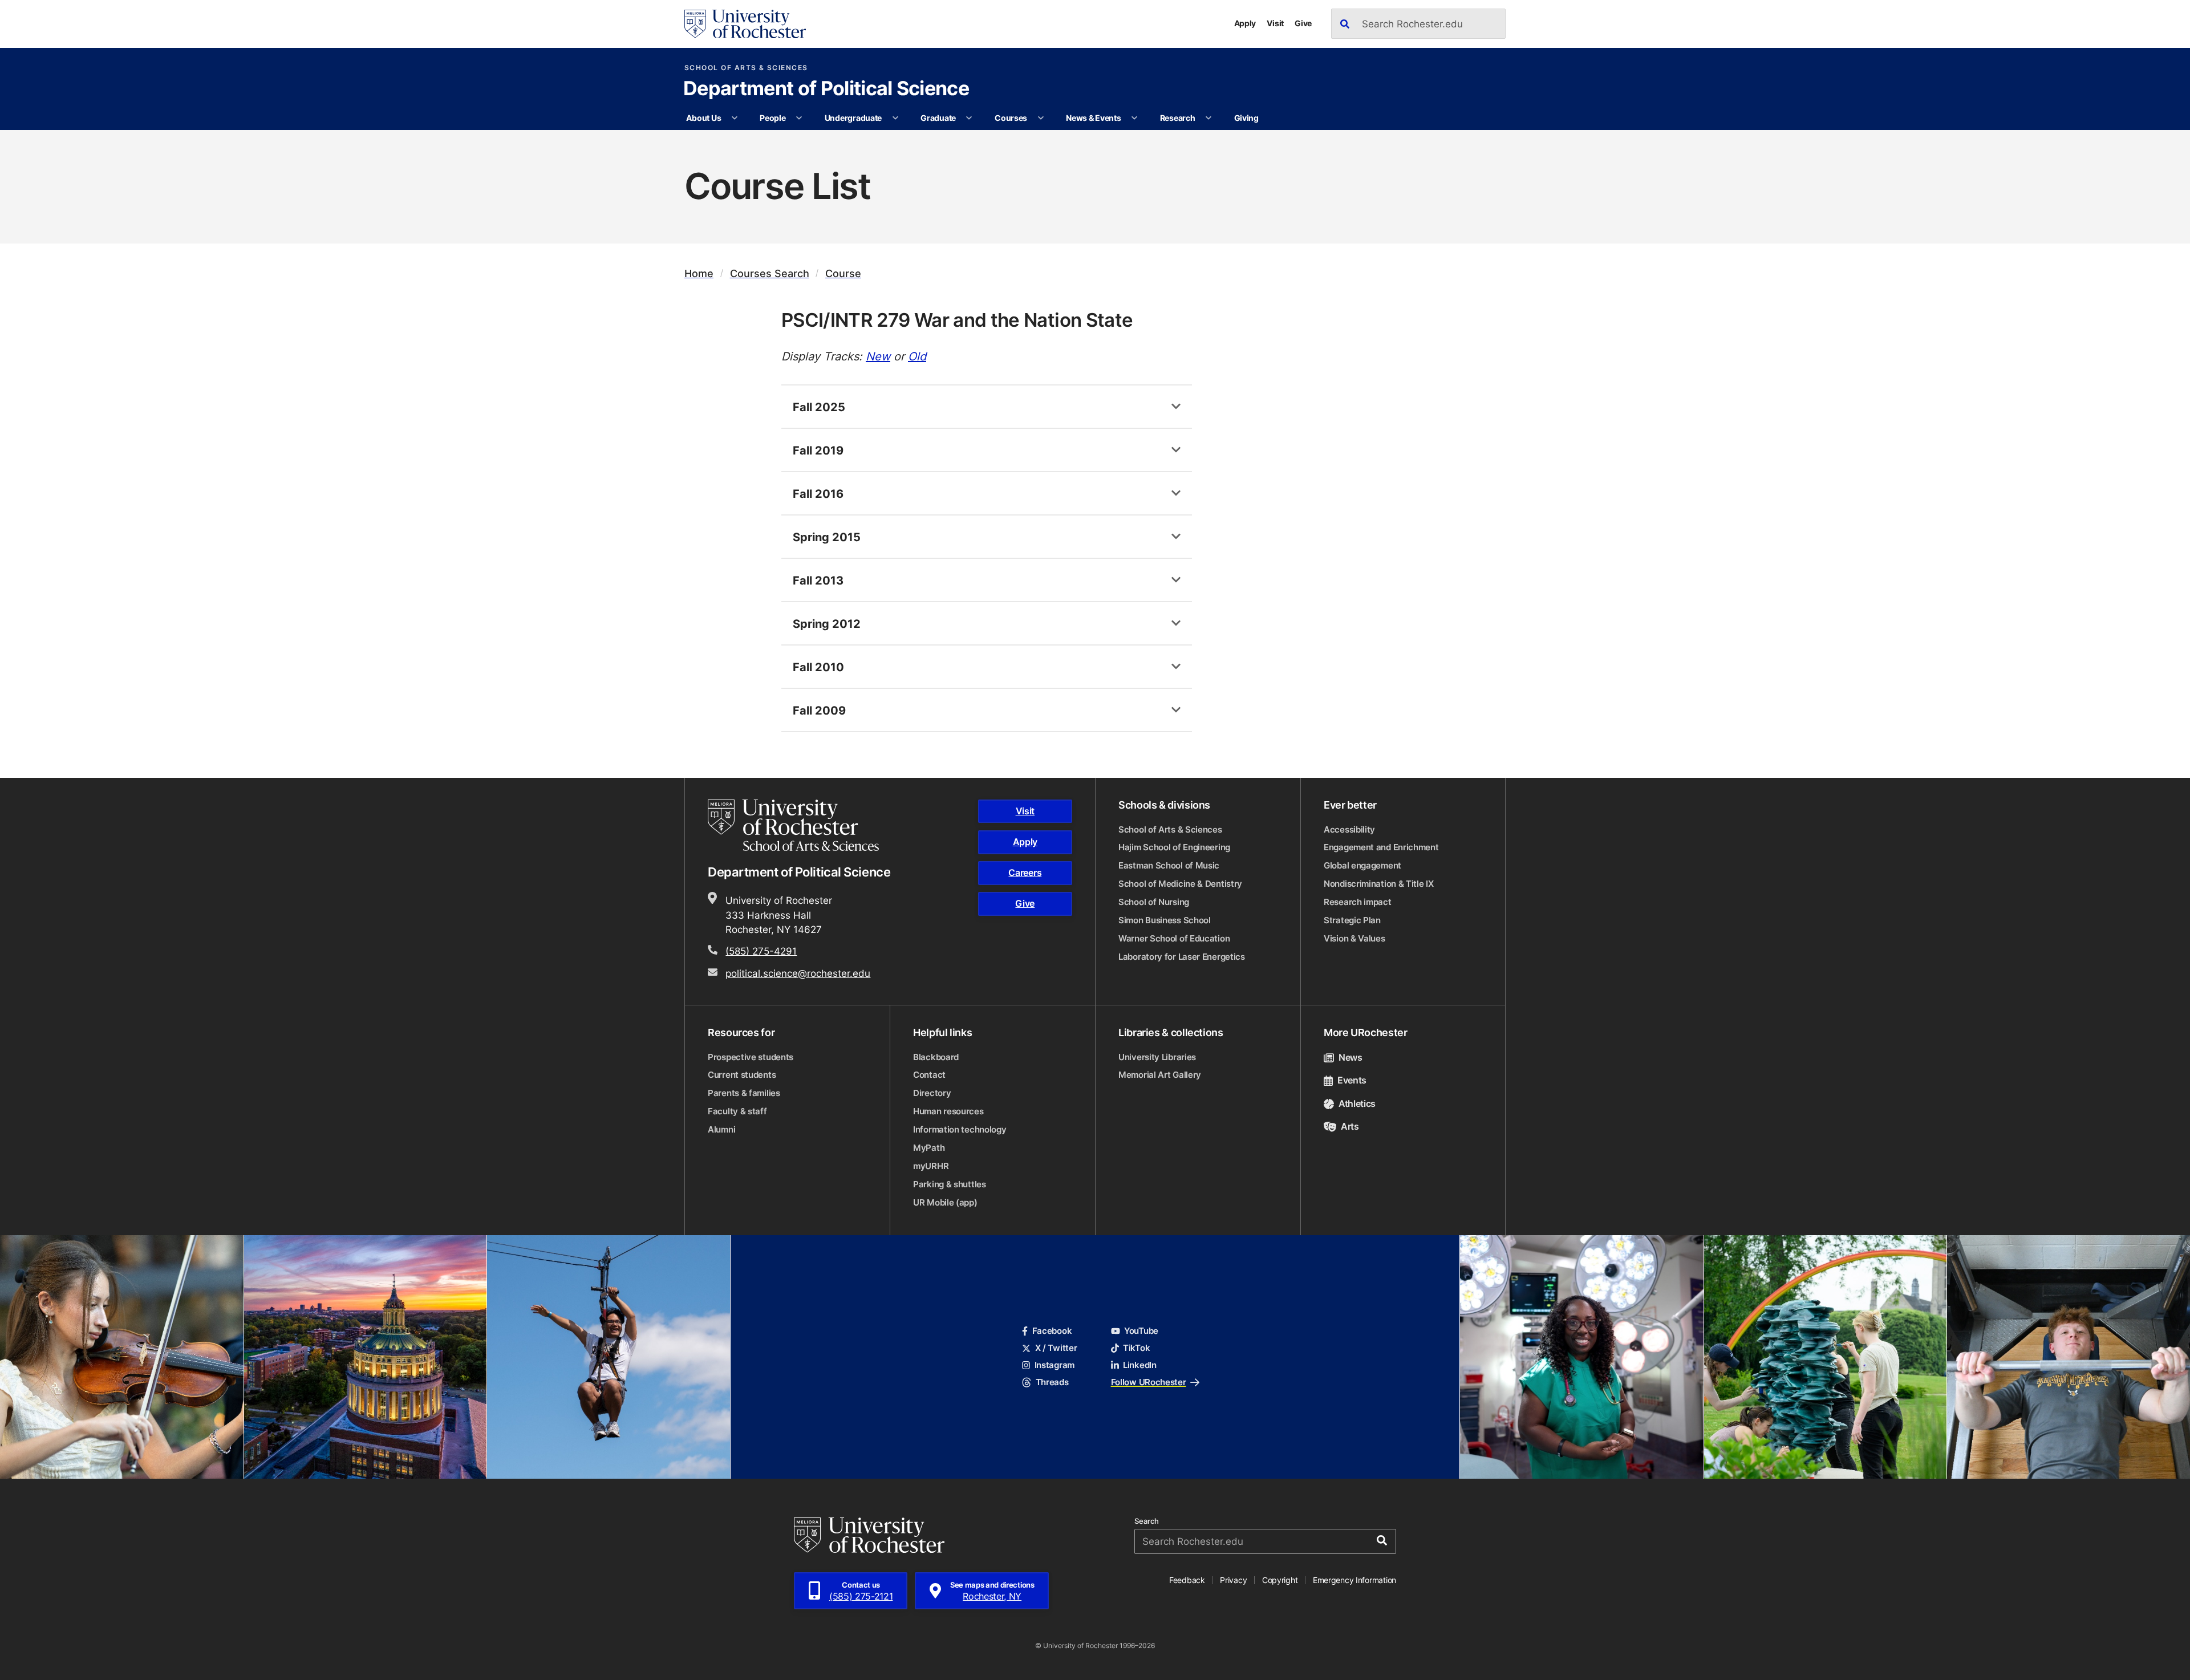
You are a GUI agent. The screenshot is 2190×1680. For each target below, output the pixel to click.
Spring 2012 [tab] (827, 623)
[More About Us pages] (735, 118)
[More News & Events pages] (1134, 118)
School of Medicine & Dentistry (1180, 884)
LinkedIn (1140, 1365)
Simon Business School (1165, 920)
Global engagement (1362, 865)
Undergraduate (853, 118)
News (1350, 1057)
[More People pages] (799, 118)
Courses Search (770, 273)
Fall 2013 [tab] (818, 580)
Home (699, 273)
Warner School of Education (1174, 938)
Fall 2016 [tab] (818, 493)
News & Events (1093, 118)
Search (1147, 1521)
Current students (742, 1075)
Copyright (1280, 1580)
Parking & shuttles (950, 1184)
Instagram (1055, 1365)
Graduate (938, 118)
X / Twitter (1056, 1348)
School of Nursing (1154, 902)
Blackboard (936, 1057)
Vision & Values (1354, 938)
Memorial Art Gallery (1160, 1075)
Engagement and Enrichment (1381, 847)
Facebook (1052, 1331)
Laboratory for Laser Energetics (1182, 957)
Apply (1245, 23)
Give (1303, 23)
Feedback (1187, 1580)
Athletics (1357, 1103)
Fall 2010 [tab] (818, 667)
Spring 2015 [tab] (827, 537)
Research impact (1358, 902)
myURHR (931, 1166)
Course (843, 273)
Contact (929, 1075)
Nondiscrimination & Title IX (1379, 884)
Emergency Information (1354, 1580)
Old (917, 356)
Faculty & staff (737, 1111)
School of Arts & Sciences (746, 68)
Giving (1246, 118)
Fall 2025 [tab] (819, 407)
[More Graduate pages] (969, 118)
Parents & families (744, 1093)
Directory (932, 1093)
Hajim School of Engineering (1174, 847)
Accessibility (1349, 829)
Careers (1025, 873)
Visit (1275, 23)
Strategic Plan (1352, 920)
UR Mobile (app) (945, 1202)
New (878, 356)
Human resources (948, 1111)
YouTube (1141, 1331)
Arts (1350, 1126)
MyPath (929, 1148)
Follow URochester (1149, 1382)
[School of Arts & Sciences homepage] (795, 825)
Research (1178, 118)
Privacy (1233, 1580)
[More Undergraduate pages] (895, 118)
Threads (1052, 1382)
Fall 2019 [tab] (818, 450)
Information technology (960, 1129)
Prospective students (751, 1057)
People (772, 118)
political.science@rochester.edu (798, 973)
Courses (1011, 118)
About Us (703, 118)
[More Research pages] (1208, 118)
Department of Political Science (826, 90)
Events (1352, 1080)
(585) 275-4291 (761, 951)
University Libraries (1157, 1057)
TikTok (1136, 1348)
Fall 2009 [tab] (819, 710)
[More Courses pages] (1041, 118)
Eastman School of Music (1169, 865)
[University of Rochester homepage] (745, 24)
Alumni (721, 1129)
